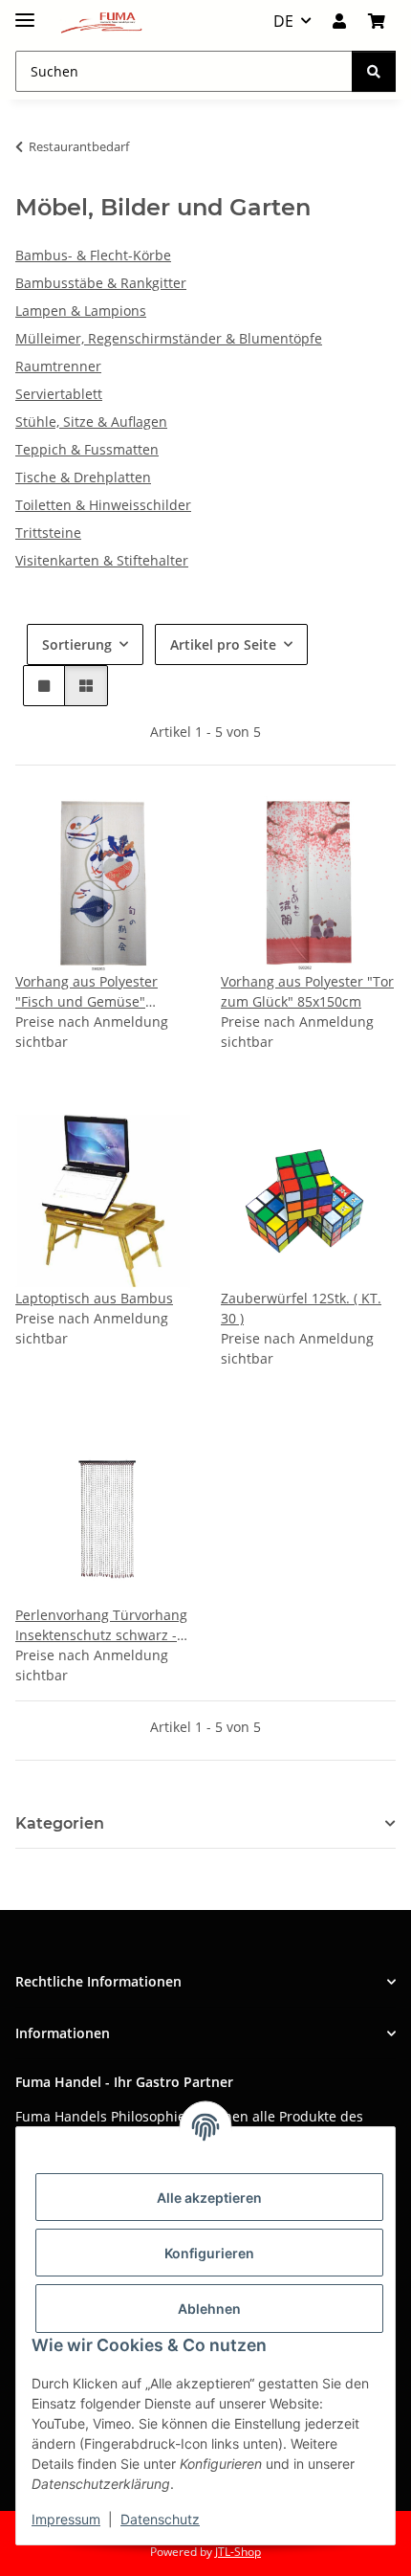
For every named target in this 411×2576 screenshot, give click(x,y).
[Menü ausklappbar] (25, 12)
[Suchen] (374, 71)
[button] (339, 21)
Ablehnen (209, 2309)
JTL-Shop (238, 2552)
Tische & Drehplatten (83, 477)
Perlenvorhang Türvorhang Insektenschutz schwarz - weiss (101, 1625)
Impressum (66, 2519)
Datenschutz (160, 2519)
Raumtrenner (58, 366)
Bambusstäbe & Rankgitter (101, 283)
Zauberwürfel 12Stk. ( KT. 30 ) (301, 1308)
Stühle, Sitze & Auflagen (91, 422)
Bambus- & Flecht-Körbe (93, 255)
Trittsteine (48, 533)
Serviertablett (59, 394)
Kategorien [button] (60, 1823)
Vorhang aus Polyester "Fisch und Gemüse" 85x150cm (87, 992)
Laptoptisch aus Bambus (94, 1298)
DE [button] (283, 21)
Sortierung (77, 644)
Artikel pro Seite (223, 644)
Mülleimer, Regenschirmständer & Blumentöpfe (169, 338)
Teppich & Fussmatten (87, 449)
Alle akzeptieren (209, 2198)
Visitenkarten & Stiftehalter (102, 560)
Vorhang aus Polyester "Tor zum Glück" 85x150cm (307, 991)
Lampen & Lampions (81, 311)
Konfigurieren (209, 2253)
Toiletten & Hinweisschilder (103, 505)
